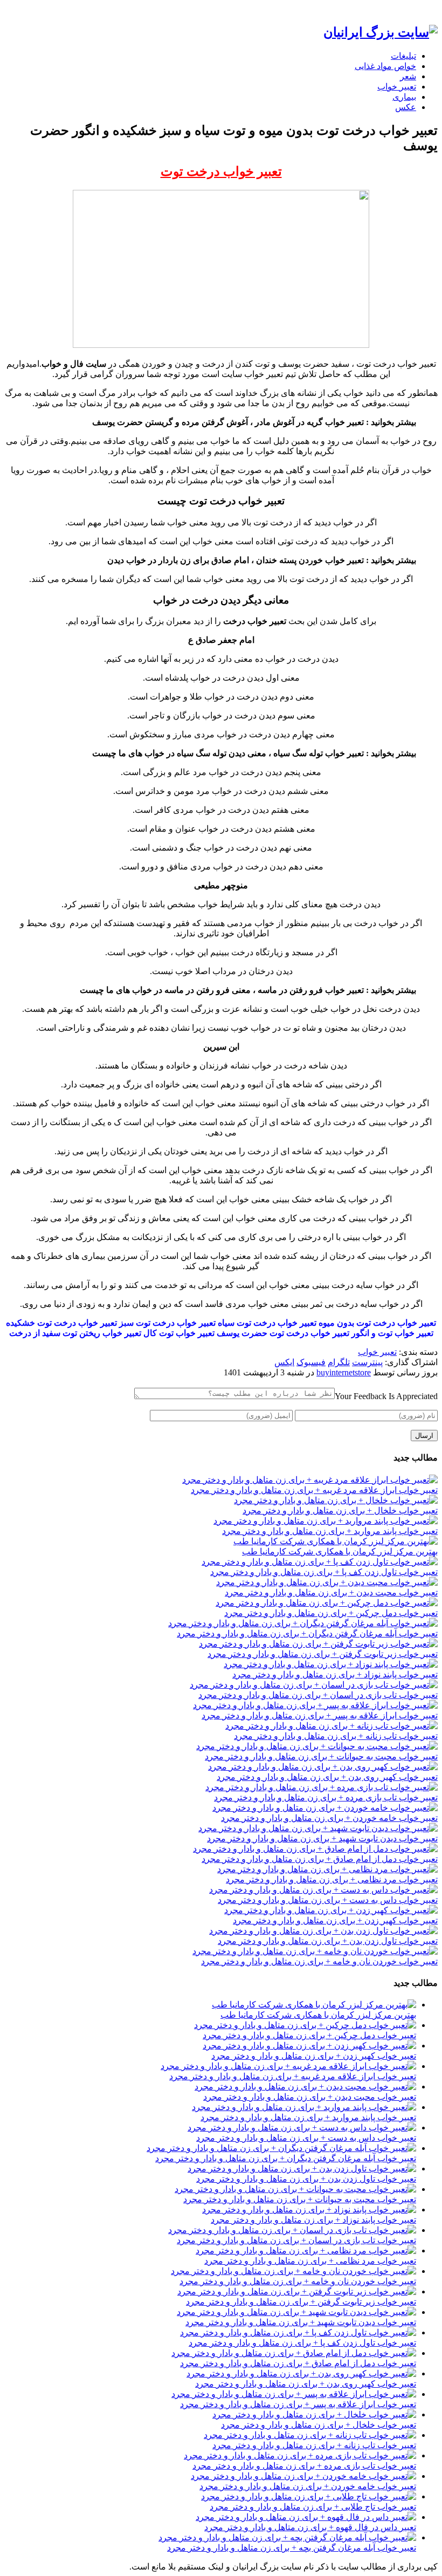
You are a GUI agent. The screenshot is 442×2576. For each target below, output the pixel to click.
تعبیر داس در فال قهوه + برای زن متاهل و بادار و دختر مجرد (310, 2527)
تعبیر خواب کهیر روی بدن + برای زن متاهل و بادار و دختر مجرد (327, 1777)
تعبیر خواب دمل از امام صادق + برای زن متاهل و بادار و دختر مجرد (320, 1859)
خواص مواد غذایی (385, 66)
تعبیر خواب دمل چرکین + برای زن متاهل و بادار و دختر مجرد (331, 1613)
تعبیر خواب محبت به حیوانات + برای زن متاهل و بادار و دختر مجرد (321, 1756)
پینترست (367, 1362)
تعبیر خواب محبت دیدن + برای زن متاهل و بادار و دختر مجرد (331, 1592)
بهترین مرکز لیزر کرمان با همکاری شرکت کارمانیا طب (340, 1551)
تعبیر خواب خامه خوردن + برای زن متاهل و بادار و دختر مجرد (329, 1818)
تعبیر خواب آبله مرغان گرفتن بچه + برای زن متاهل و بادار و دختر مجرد (292, 2548)
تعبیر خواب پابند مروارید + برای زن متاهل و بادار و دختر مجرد (330, 1531)
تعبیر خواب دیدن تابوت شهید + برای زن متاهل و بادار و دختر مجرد (322, 1838)
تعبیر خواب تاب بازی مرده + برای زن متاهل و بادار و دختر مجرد (326, 1797)
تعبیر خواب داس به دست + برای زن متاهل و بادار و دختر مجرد (328, 1900)
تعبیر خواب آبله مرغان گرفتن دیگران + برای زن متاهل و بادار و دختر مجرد (307, 1633)
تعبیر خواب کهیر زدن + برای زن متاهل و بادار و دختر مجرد (335, 1920)
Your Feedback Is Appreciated (386, 1396)
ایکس (284, 1362)
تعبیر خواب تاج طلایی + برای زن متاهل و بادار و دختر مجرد (313, 2507)
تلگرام (339, 1362)
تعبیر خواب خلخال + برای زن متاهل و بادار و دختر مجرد (340, 1510)
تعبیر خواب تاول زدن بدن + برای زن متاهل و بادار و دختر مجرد (328, 1941)
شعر (408, 76)
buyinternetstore (344, 1372)
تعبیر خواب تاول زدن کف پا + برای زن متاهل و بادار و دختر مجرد (324, 1572)
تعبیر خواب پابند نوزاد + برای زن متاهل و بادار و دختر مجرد (335, 1674)
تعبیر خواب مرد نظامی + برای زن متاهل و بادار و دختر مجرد (332, 1879)
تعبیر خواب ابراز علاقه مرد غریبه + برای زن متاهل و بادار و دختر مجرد (314, 1490)
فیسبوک (311, 1362)
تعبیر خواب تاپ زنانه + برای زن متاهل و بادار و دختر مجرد (336, 1736)
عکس (406, 107)
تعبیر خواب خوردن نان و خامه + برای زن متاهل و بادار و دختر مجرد (319, 1961)
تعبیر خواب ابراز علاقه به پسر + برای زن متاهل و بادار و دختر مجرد (320, 1715)
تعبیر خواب (397, 87)
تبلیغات (403, 56)
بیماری (404, 97)
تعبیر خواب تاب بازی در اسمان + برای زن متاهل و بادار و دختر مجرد (318, 1695)
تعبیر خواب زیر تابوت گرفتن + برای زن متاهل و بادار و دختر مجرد (323, 1654)
